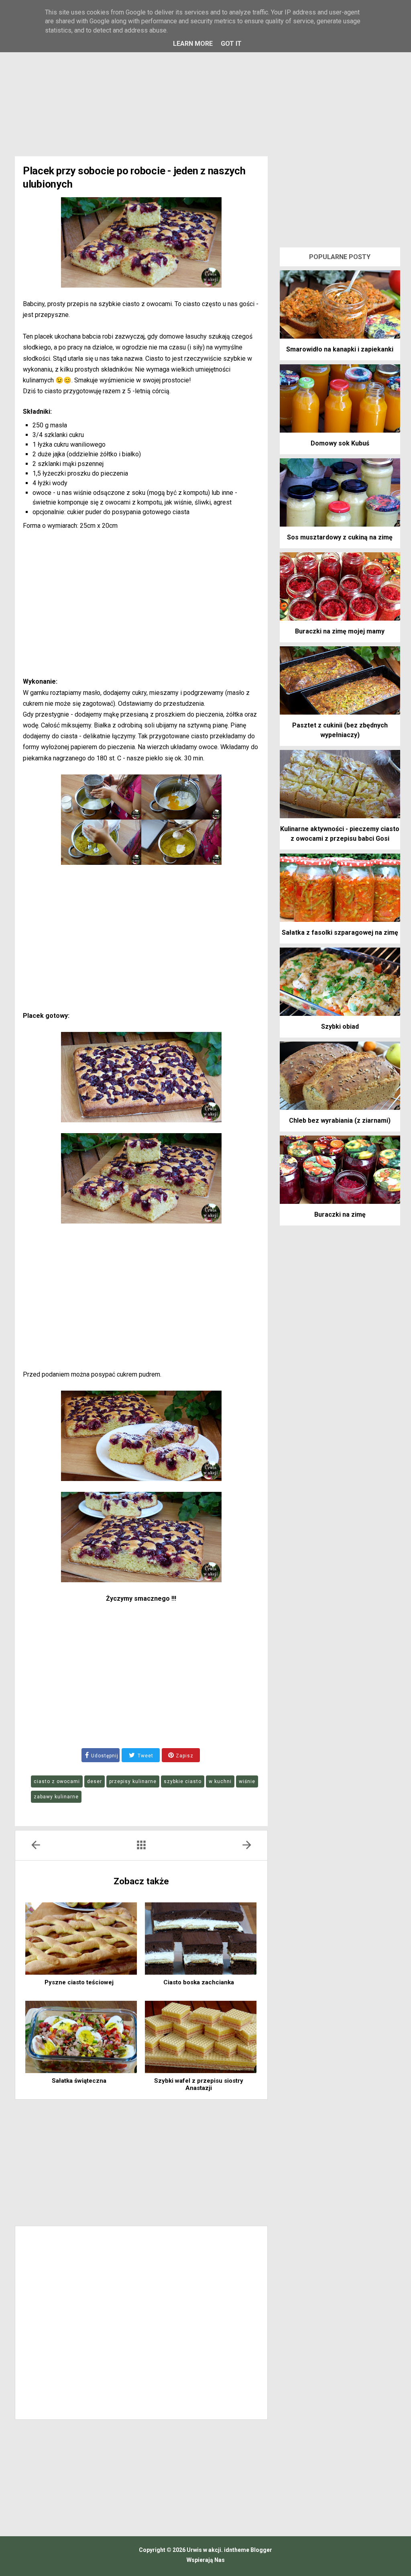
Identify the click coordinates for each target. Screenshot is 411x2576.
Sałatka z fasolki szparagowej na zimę (340, 933)
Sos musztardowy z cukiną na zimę (340, 537)
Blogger (261, 2550)
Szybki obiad (340, 1027)
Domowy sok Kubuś (340, 443)
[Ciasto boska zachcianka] (201, 1939)
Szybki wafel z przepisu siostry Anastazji (199, 2084)
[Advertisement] (205, 88)
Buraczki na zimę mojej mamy (340, 631)
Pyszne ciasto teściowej (79, 1982)
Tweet (145, 1756)
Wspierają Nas (206, 2560)
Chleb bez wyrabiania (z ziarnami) (340, 1120)
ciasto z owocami (57, 1781)
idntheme (237, 2550)
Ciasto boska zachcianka (199, 1982)
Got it (231, 44)
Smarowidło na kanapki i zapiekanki (340, 349)
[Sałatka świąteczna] (81, 2037)
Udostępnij (105, 1756)
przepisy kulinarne (133, 1781)
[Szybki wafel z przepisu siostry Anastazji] (201, 2037)
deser (95, 1781)
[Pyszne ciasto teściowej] (81, 1939)
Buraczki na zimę (340, 1214)
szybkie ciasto (183, 1781)
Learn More (193, 44)
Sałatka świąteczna (79, 2081)
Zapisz (184, 1756)
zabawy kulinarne (56, 1797)
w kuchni (220, 1781)
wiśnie (247, 1781)
